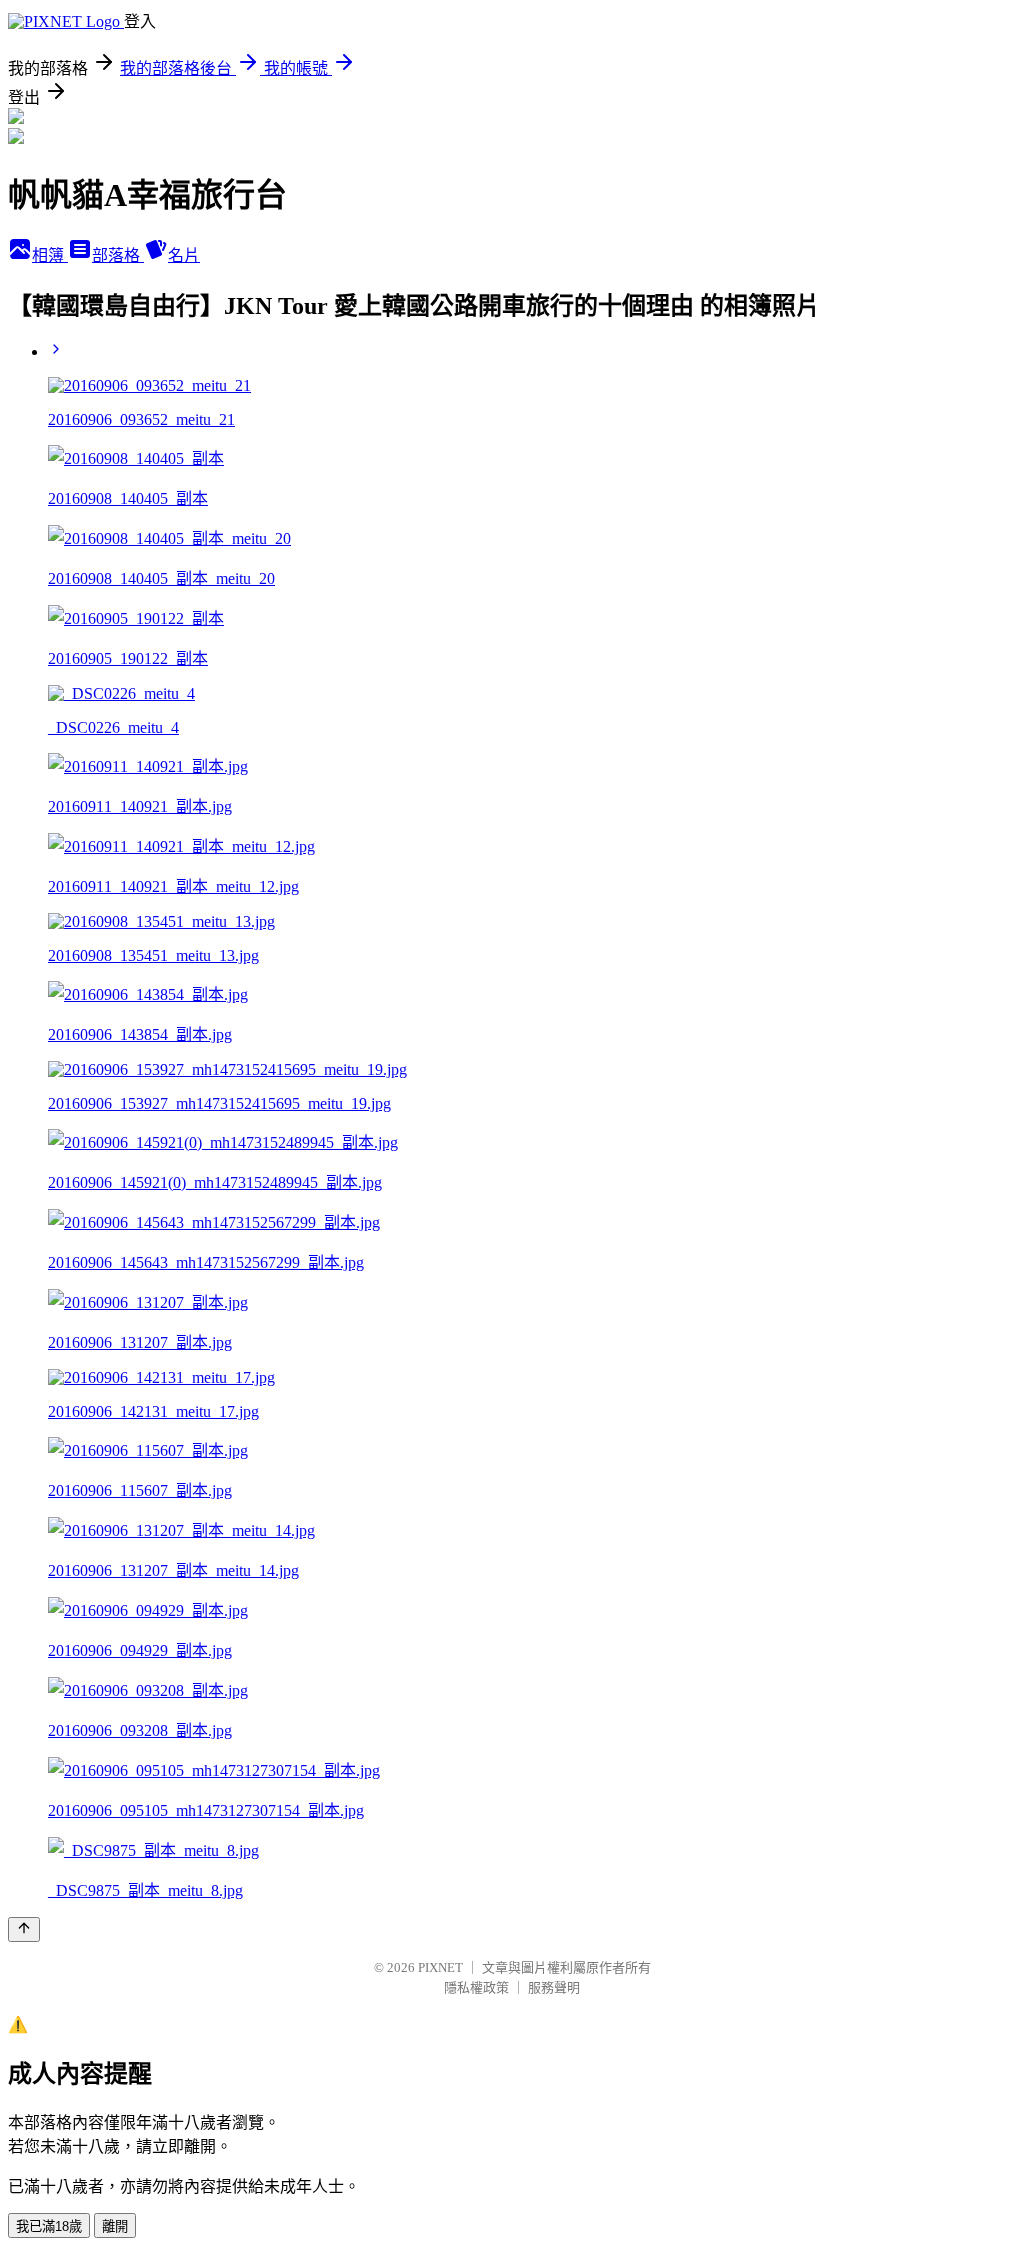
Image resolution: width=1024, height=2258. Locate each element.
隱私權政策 (476, 1987)
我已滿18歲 (49, 2226)
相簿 (50, 255)
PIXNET (440, 1967)
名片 (184, 255)
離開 (115, 2226)
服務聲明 (554, 1987)
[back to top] (24, 1929)
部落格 (118, 255)
